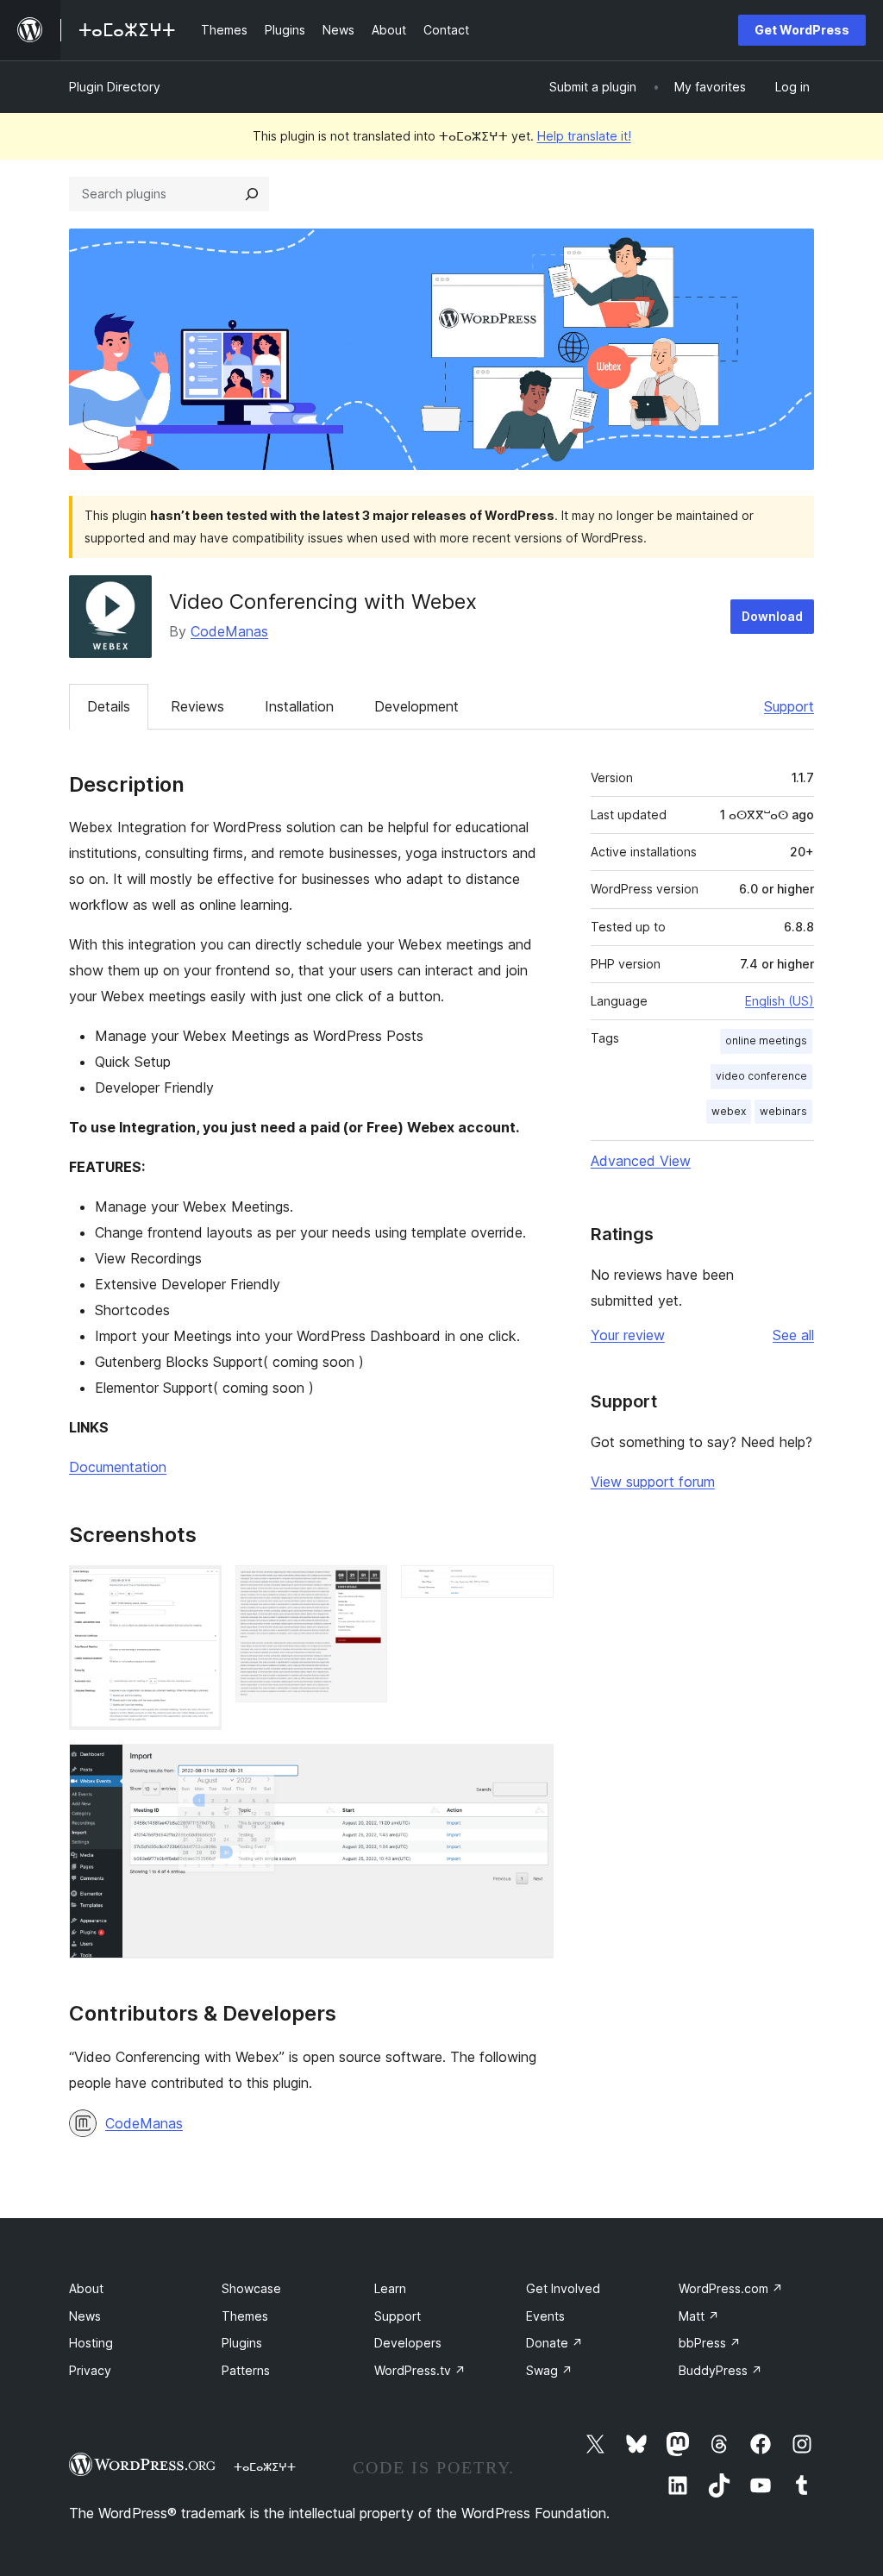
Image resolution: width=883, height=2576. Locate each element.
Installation (299, 706)
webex (729, 1111)
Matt (699, 2316)
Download (772, 616)
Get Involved (563, 2288)
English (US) (780, 1001)
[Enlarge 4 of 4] (530, 1767)
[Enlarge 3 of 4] (530, 1589)
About (86, 2288)
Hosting (91, 2343)
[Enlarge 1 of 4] (198, 1589)
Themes (245, 2316)
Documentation (118, 1467)
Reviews (197, 706)
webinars (783, 1111)
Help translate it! (584, 136)
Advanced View (641, 1161)
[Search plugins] (252, 194)
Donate (554, 2343)
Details (109, 706)
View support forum (653, 1482)
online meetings (766, 1040)
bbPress (710, 2343)
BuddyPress (720, 2370)
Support (789, 706)
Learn (390, 2288)
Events (545, 2316)
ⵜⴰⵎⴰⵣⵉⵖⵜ (265, 2466)
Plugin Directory (115, 87)
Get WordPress (802, 30)
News (85, 2316)
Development (416, 706)
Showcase (251, 2288)
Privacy (90, 2370)
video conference (761, 1076)
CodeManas (229, 631)
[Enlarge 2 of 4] (364, 1589)
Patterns (246, 2370)
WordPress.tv (420, 2370)
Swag (549, 2370)
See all (793, 1335)
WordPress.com (731, 2288)
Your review (628, 1335)
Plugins (242, 2343)
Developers (408, 2343)
